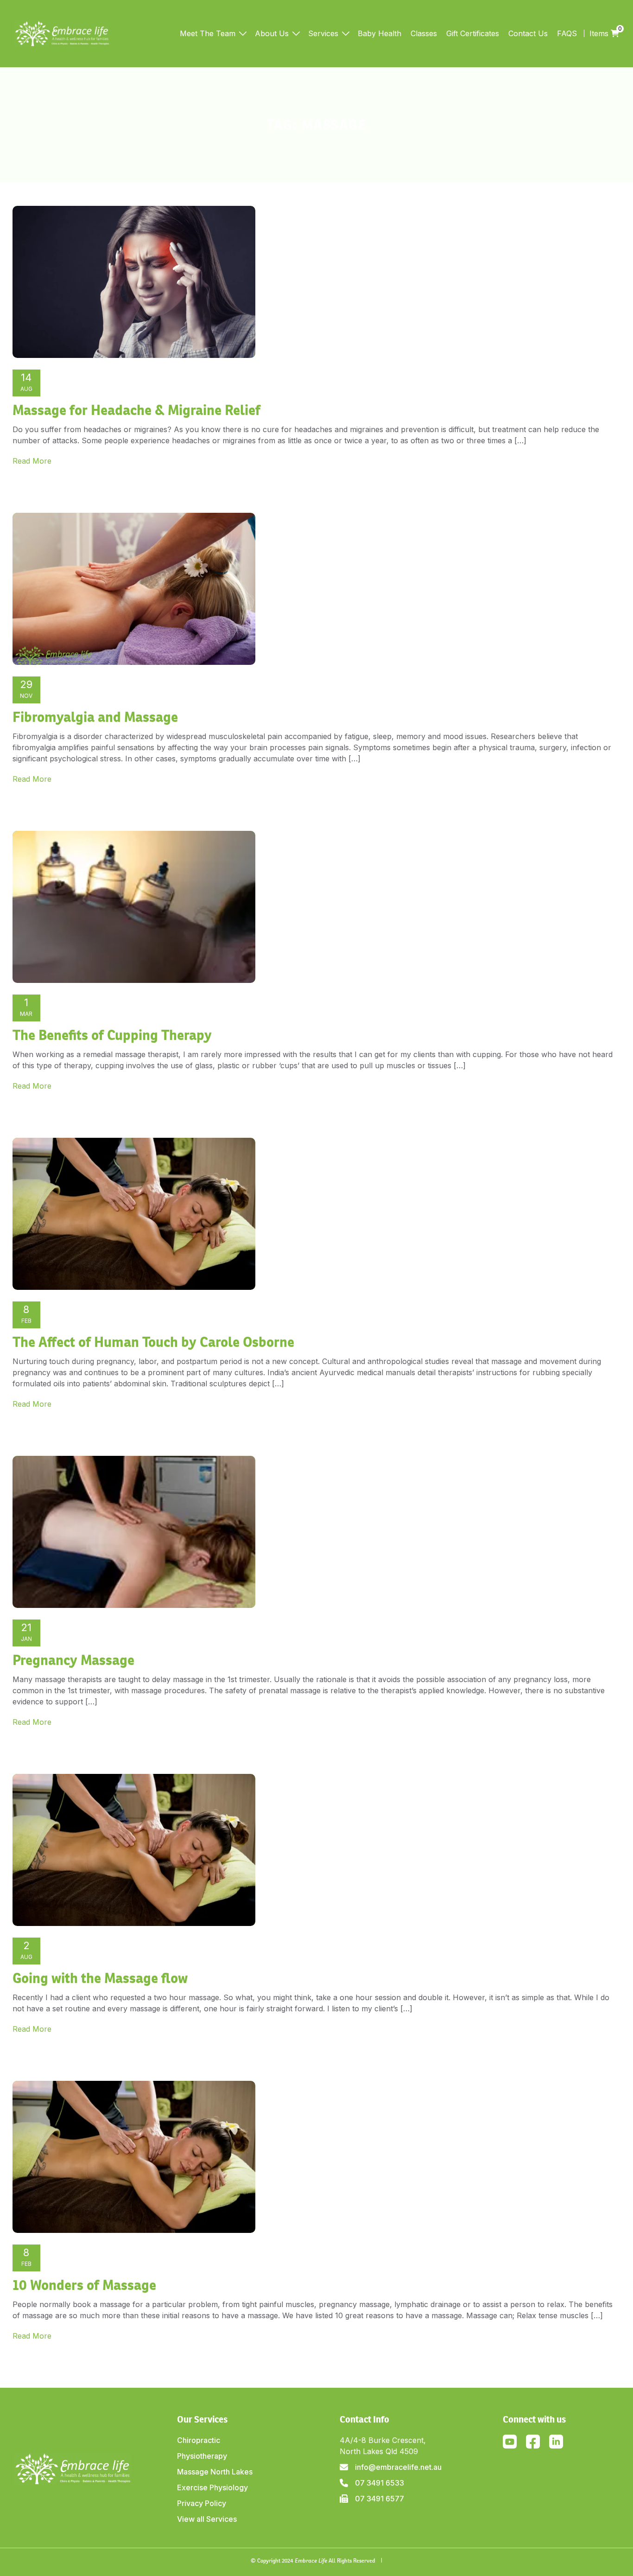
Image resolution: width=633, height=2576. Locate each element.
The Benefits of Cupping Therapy (112, 1035)
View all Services (207, 2519)
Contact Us (528, 33)
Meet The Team (208, 33)
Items (604, 33)
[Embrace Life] (62, 34)
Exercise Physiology (212, 2487)
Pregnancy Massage (73, 1660)
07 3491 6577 (380, 2499)
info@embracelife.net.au (398, 2467)
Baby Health (380, 33)
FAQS (567, 33)
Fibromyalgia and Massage (95, 717)
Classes (424, 33)
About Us (272, 33)
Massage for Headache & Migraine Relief (136, 410)
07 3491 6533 (380, 2483)
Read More (32, 461)
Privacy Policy (202, 2503)
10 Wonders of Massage (84, 2285)
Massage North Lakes (215, 2472)
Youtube (510, 2442)
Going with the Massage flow (100, 1978)
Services (323, 33)
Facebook (533, 2442)
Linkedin (556, 2442)
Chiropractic (199, 2440)
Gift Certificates (473, 33)
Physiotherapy (202, 2456)
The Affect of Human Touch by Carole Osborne (153, 1342)
